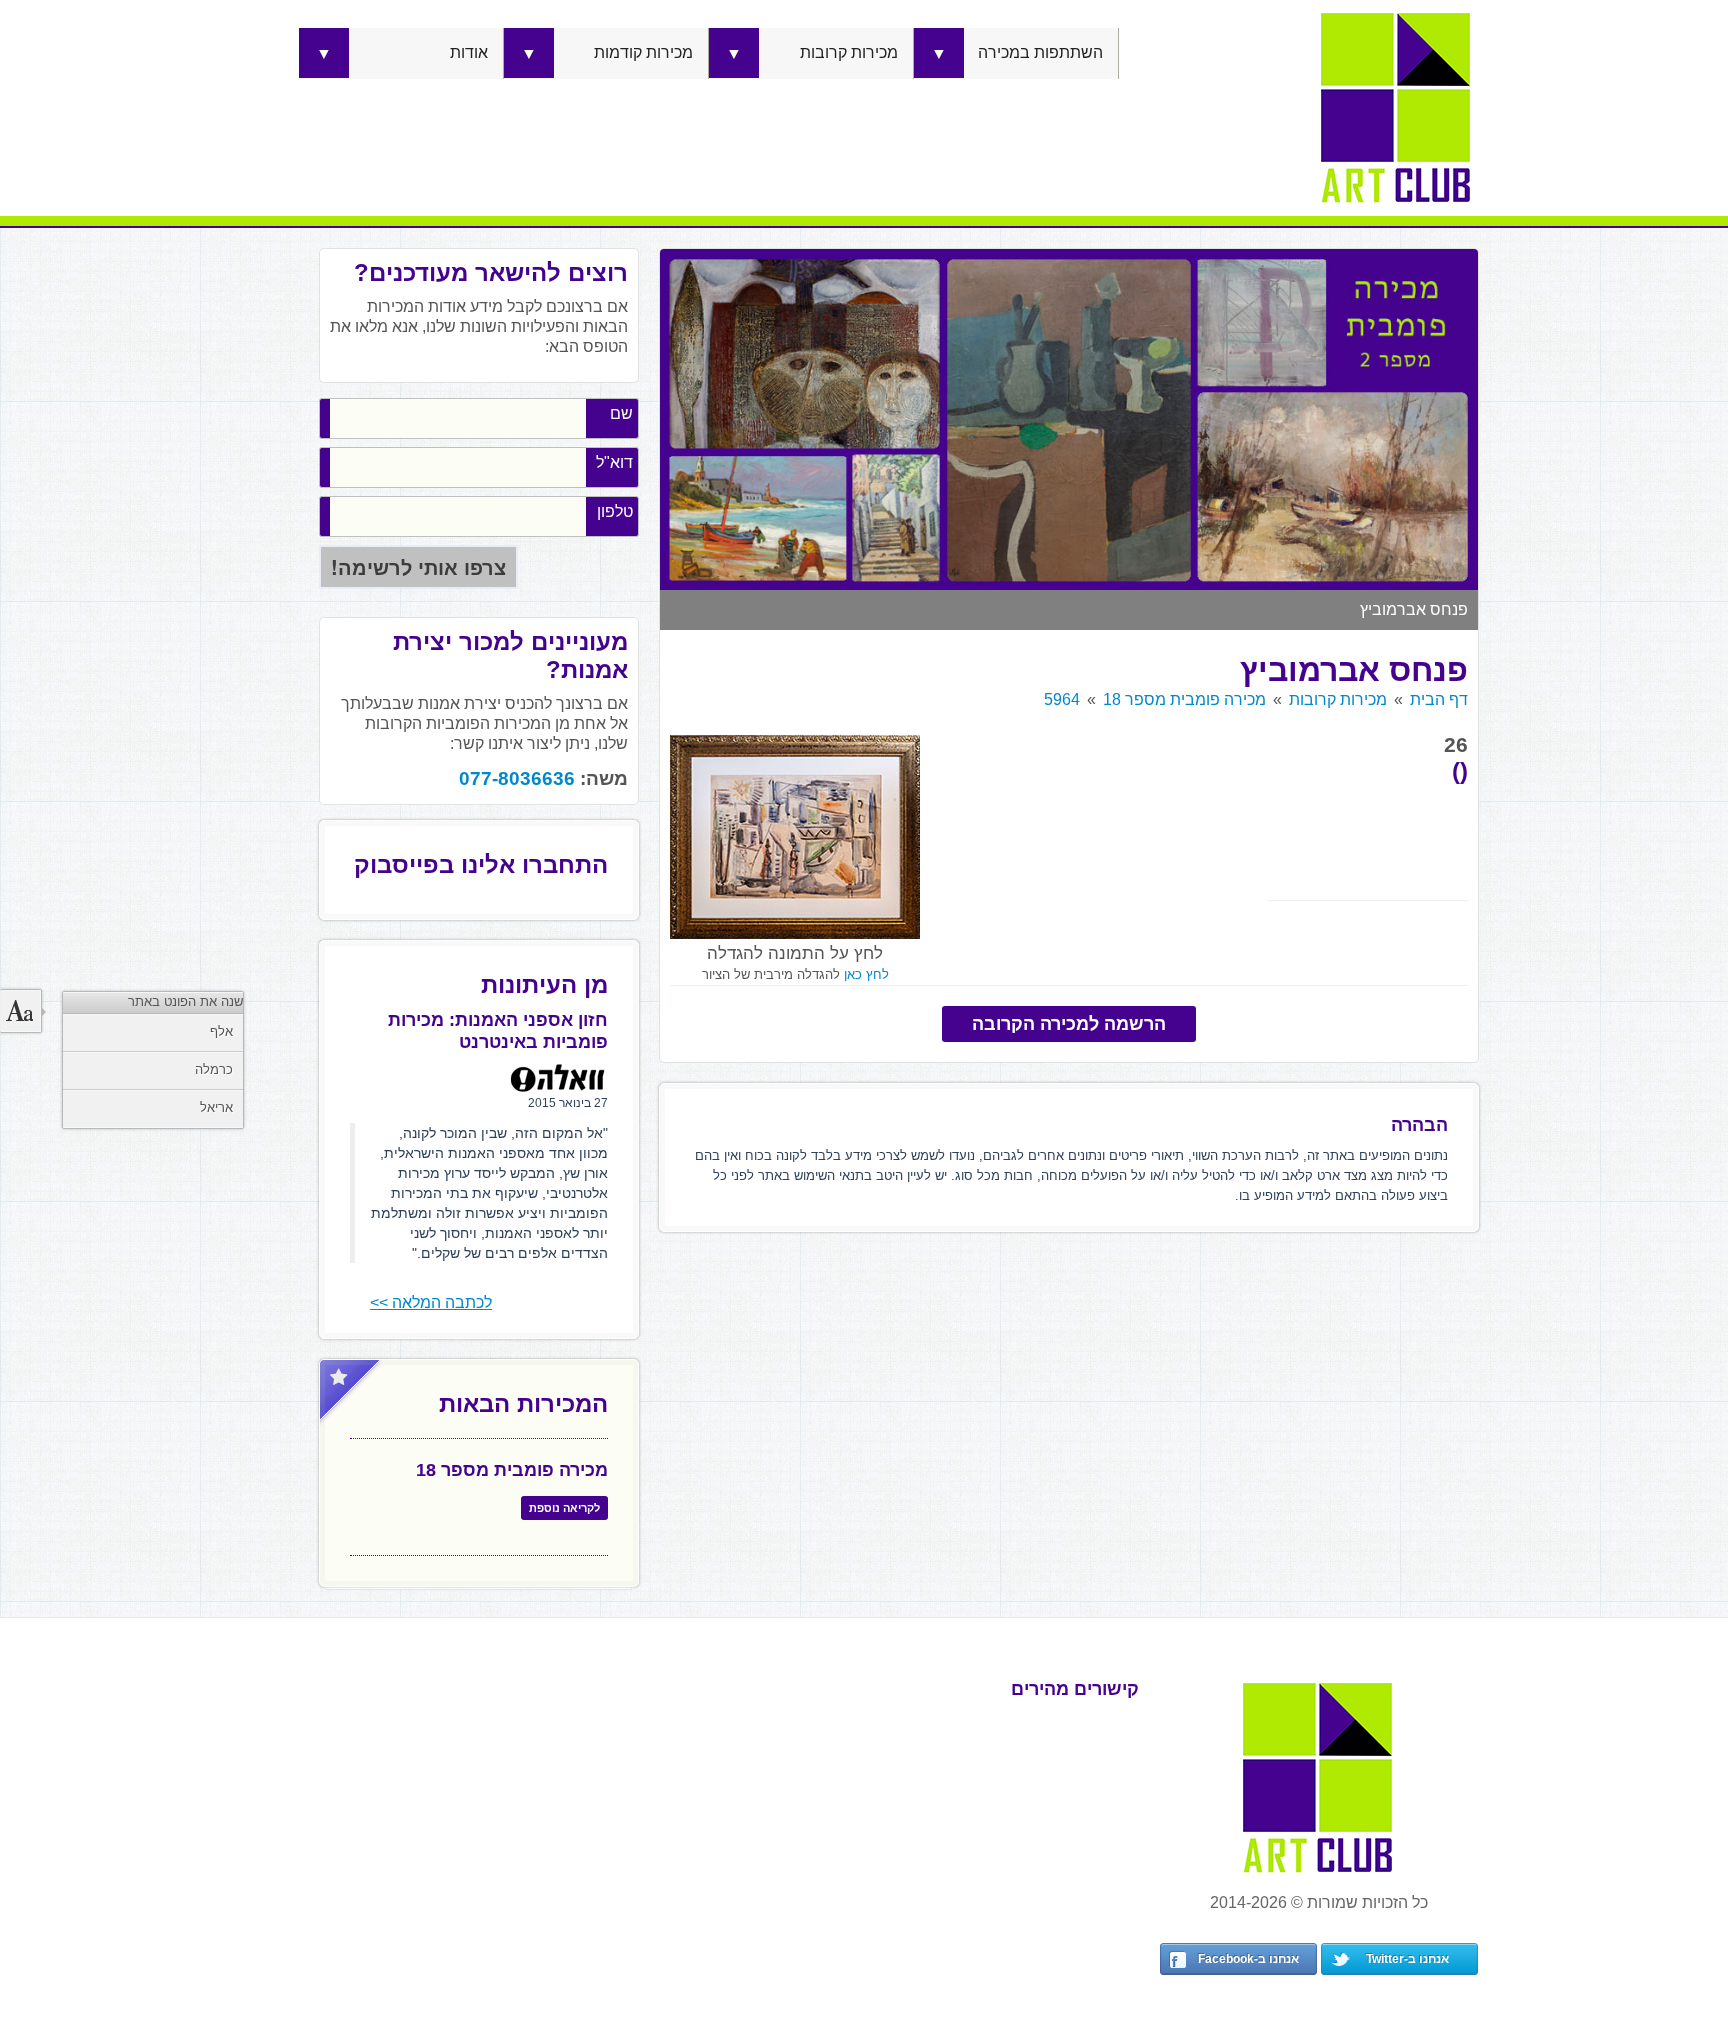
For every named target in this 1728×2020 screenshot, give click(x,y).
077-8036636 (517, 778)
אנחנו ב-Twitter (1407, 1959)
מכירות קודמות (643, 52)
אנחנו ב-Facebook (1248, 1959)
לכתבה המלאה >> (431, 1302)
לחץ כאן (866, 974)
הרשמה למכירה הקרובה (1069, 1024)
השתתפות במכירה (1040, 52)
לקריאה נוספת (564, 1508)
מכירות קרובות (849, 52)
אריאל (216, 1107)
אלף (221, 1031)
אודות (469, 52)
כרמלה (214, 1069)
